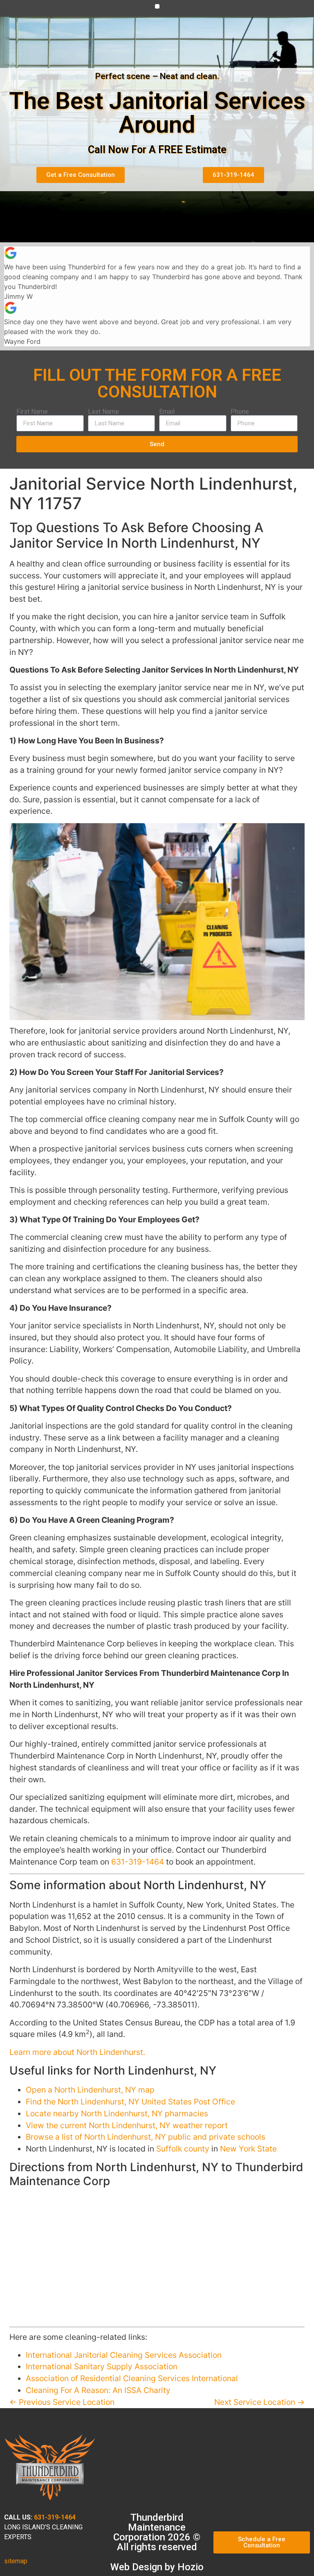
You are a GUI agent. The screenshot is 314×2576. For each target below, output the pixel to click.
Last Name (103, 412)
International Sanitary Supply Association (102, 2366)
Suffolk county (183, 2149)
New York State (248, 2149)
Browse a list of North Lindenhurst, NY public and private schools (146, 2137)
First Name (32, 412)
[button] (157, 6)
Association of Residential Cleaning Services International (132, 2378)
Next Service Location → (259, 2402)
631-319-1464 (138, 1862)
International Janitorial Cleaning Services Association (124, 2355)
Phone (240, 412)
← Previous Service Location (62, 2402)
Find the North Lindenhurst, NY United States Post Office (130, 2102)
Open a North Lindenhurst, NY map (90, 2090)
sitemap (16, 2561)
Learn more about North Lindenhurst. (77, 2052)
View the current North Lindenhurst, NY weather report (127, 2125)
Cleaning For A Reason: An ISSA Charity (98, 2390)
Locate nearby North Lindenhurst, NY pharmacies (117, 2113)
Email (167, 412)
